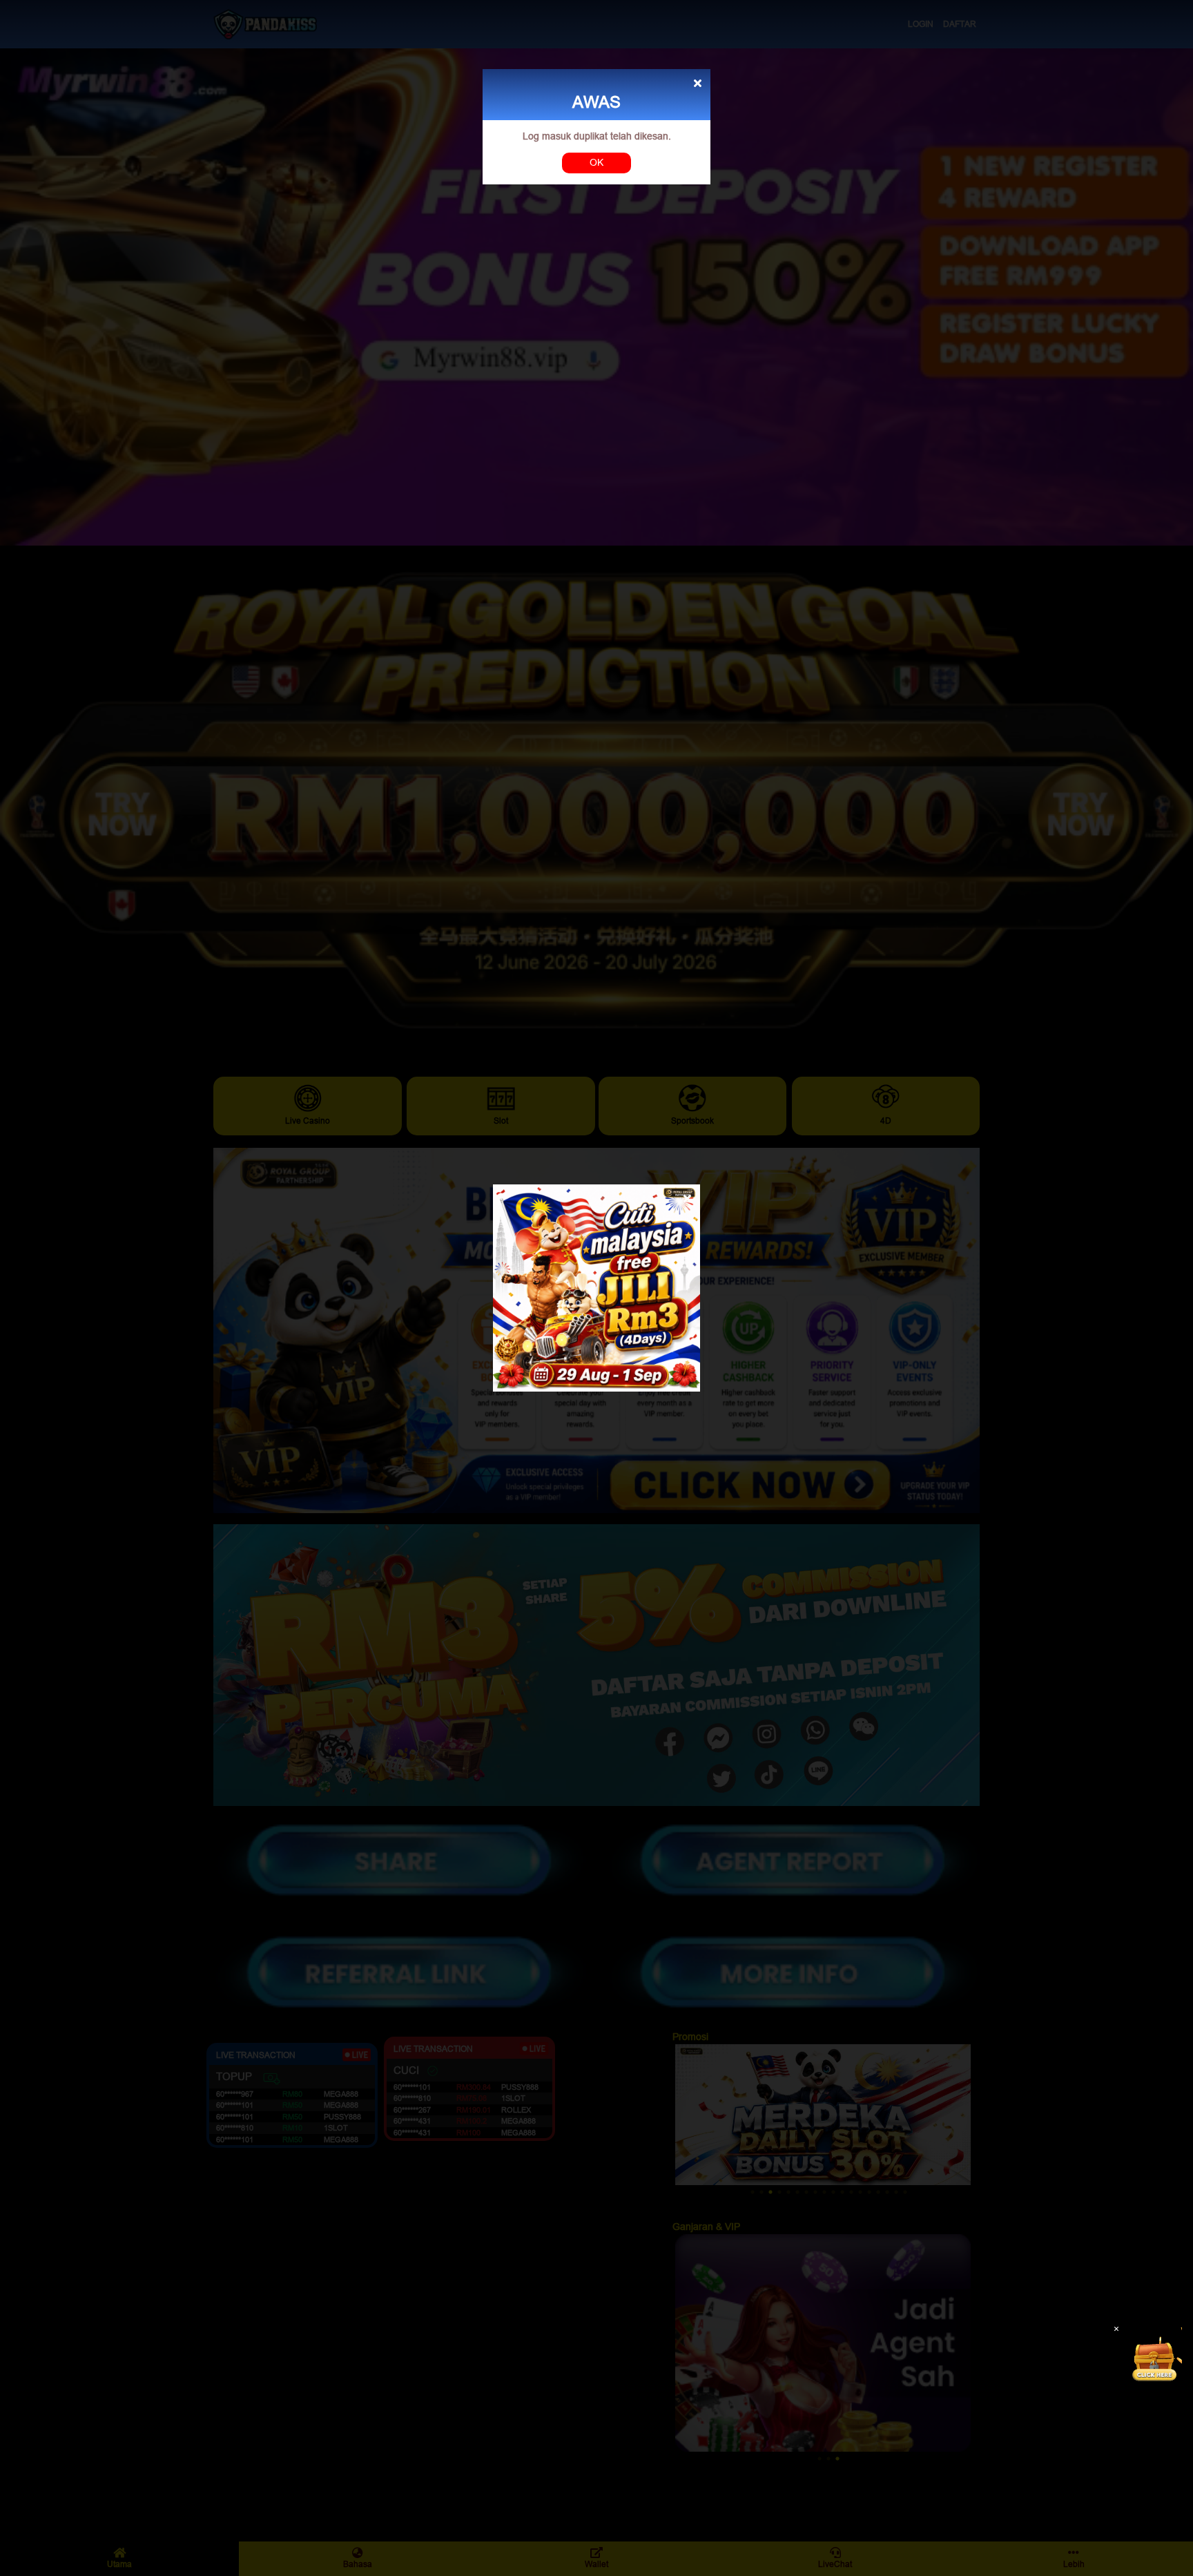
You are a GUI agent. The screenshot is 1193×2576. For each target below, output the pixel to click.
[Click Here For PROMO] (1154, 2355)
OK (596, 162)
